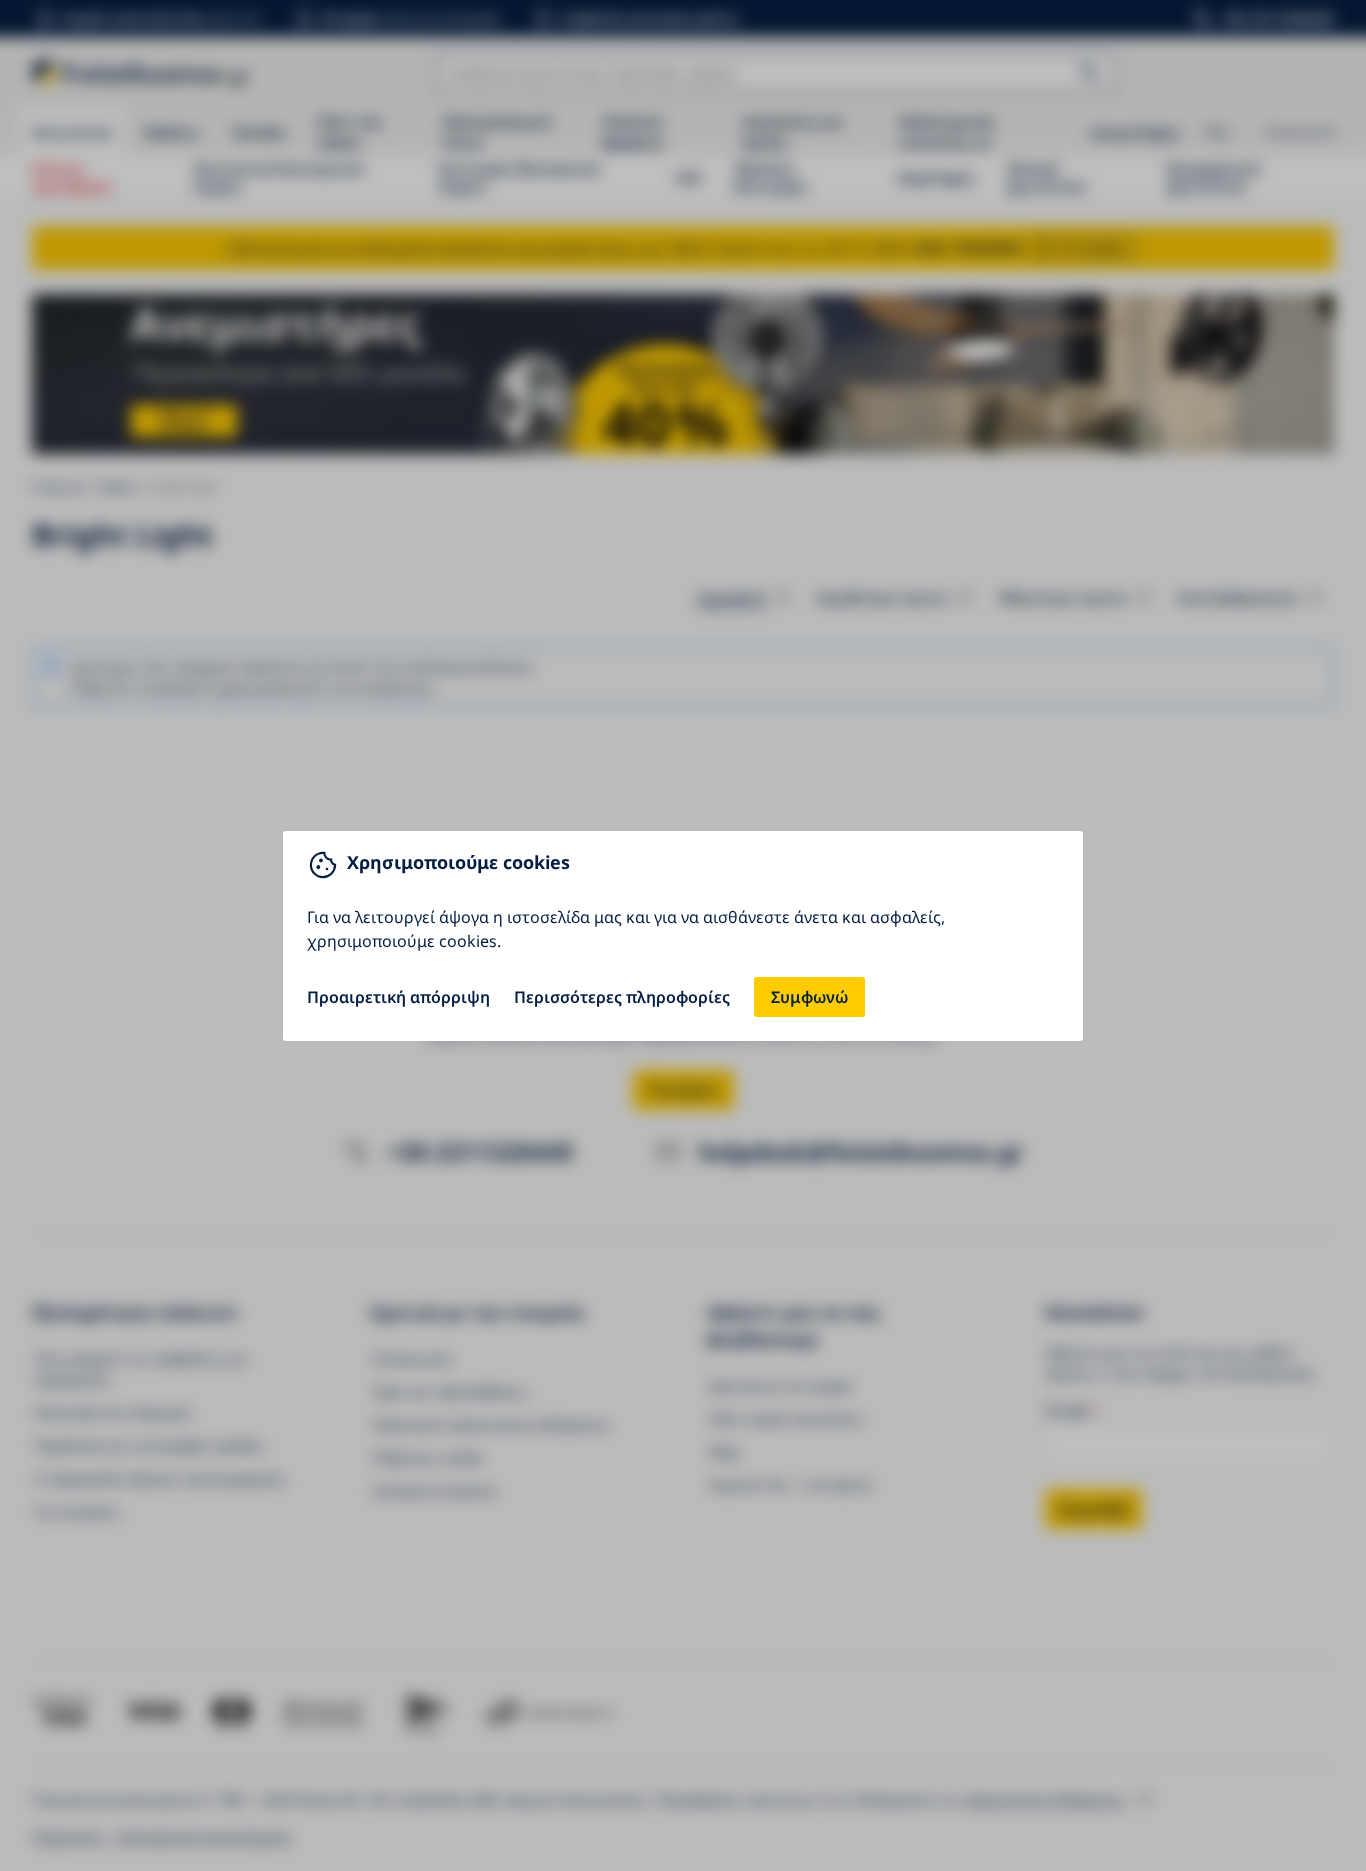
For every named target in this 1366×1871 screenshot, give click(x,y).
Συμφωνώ (809, 997)
